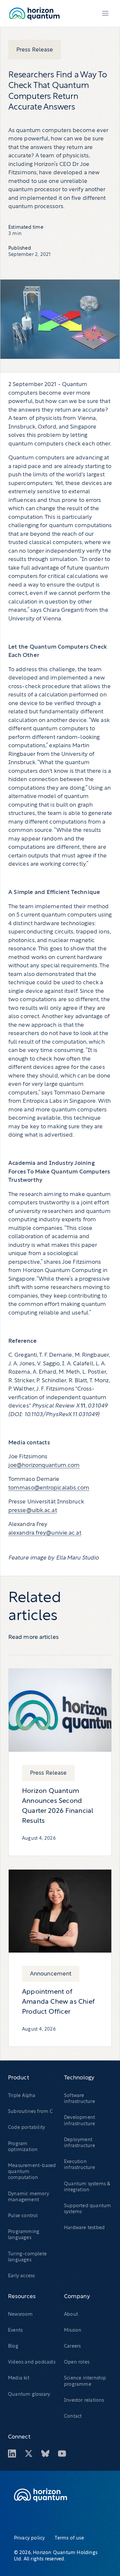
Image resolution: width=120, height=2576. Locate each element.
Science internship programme (85, 2381)
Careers (72, 2346)
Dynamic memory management (28, 2197)
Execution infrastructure (79, 2165)
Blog (13, 2346)
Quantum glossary (29, 2395)
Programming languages (24, 2235)
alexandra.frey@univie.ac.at (45, 1533)
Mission (73, 2331)
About (71, 2315)
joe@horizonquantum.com (44, 1465)
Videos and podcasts (32, 2362)
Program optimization (23, 2147)
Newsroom (20, 2315)
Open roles (77, 2362)
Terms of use (69, 2538)
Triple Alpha (22, 2096)
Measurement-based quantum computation (32, 2172)
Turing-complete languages (27, 2257)
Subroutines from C (30, 2112)
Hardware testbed (84, 2228)
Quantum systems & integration (87, 2187)
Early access (21, 2276)
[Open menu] (105, 13)
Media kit (19, 2378)
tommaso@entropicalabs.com (49, 1488)
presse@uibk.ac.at (33, 1511)
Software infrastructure (79, 2099)
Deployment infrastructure (79, 2143)
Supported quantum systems (87, 2209)
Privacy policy (29, 2538)
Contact (73, 2416)
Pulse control (23, 2216)
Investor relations (84, 2401)
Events (15, 2331)
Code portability (26, 2128)
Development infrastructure (79, 2121)
